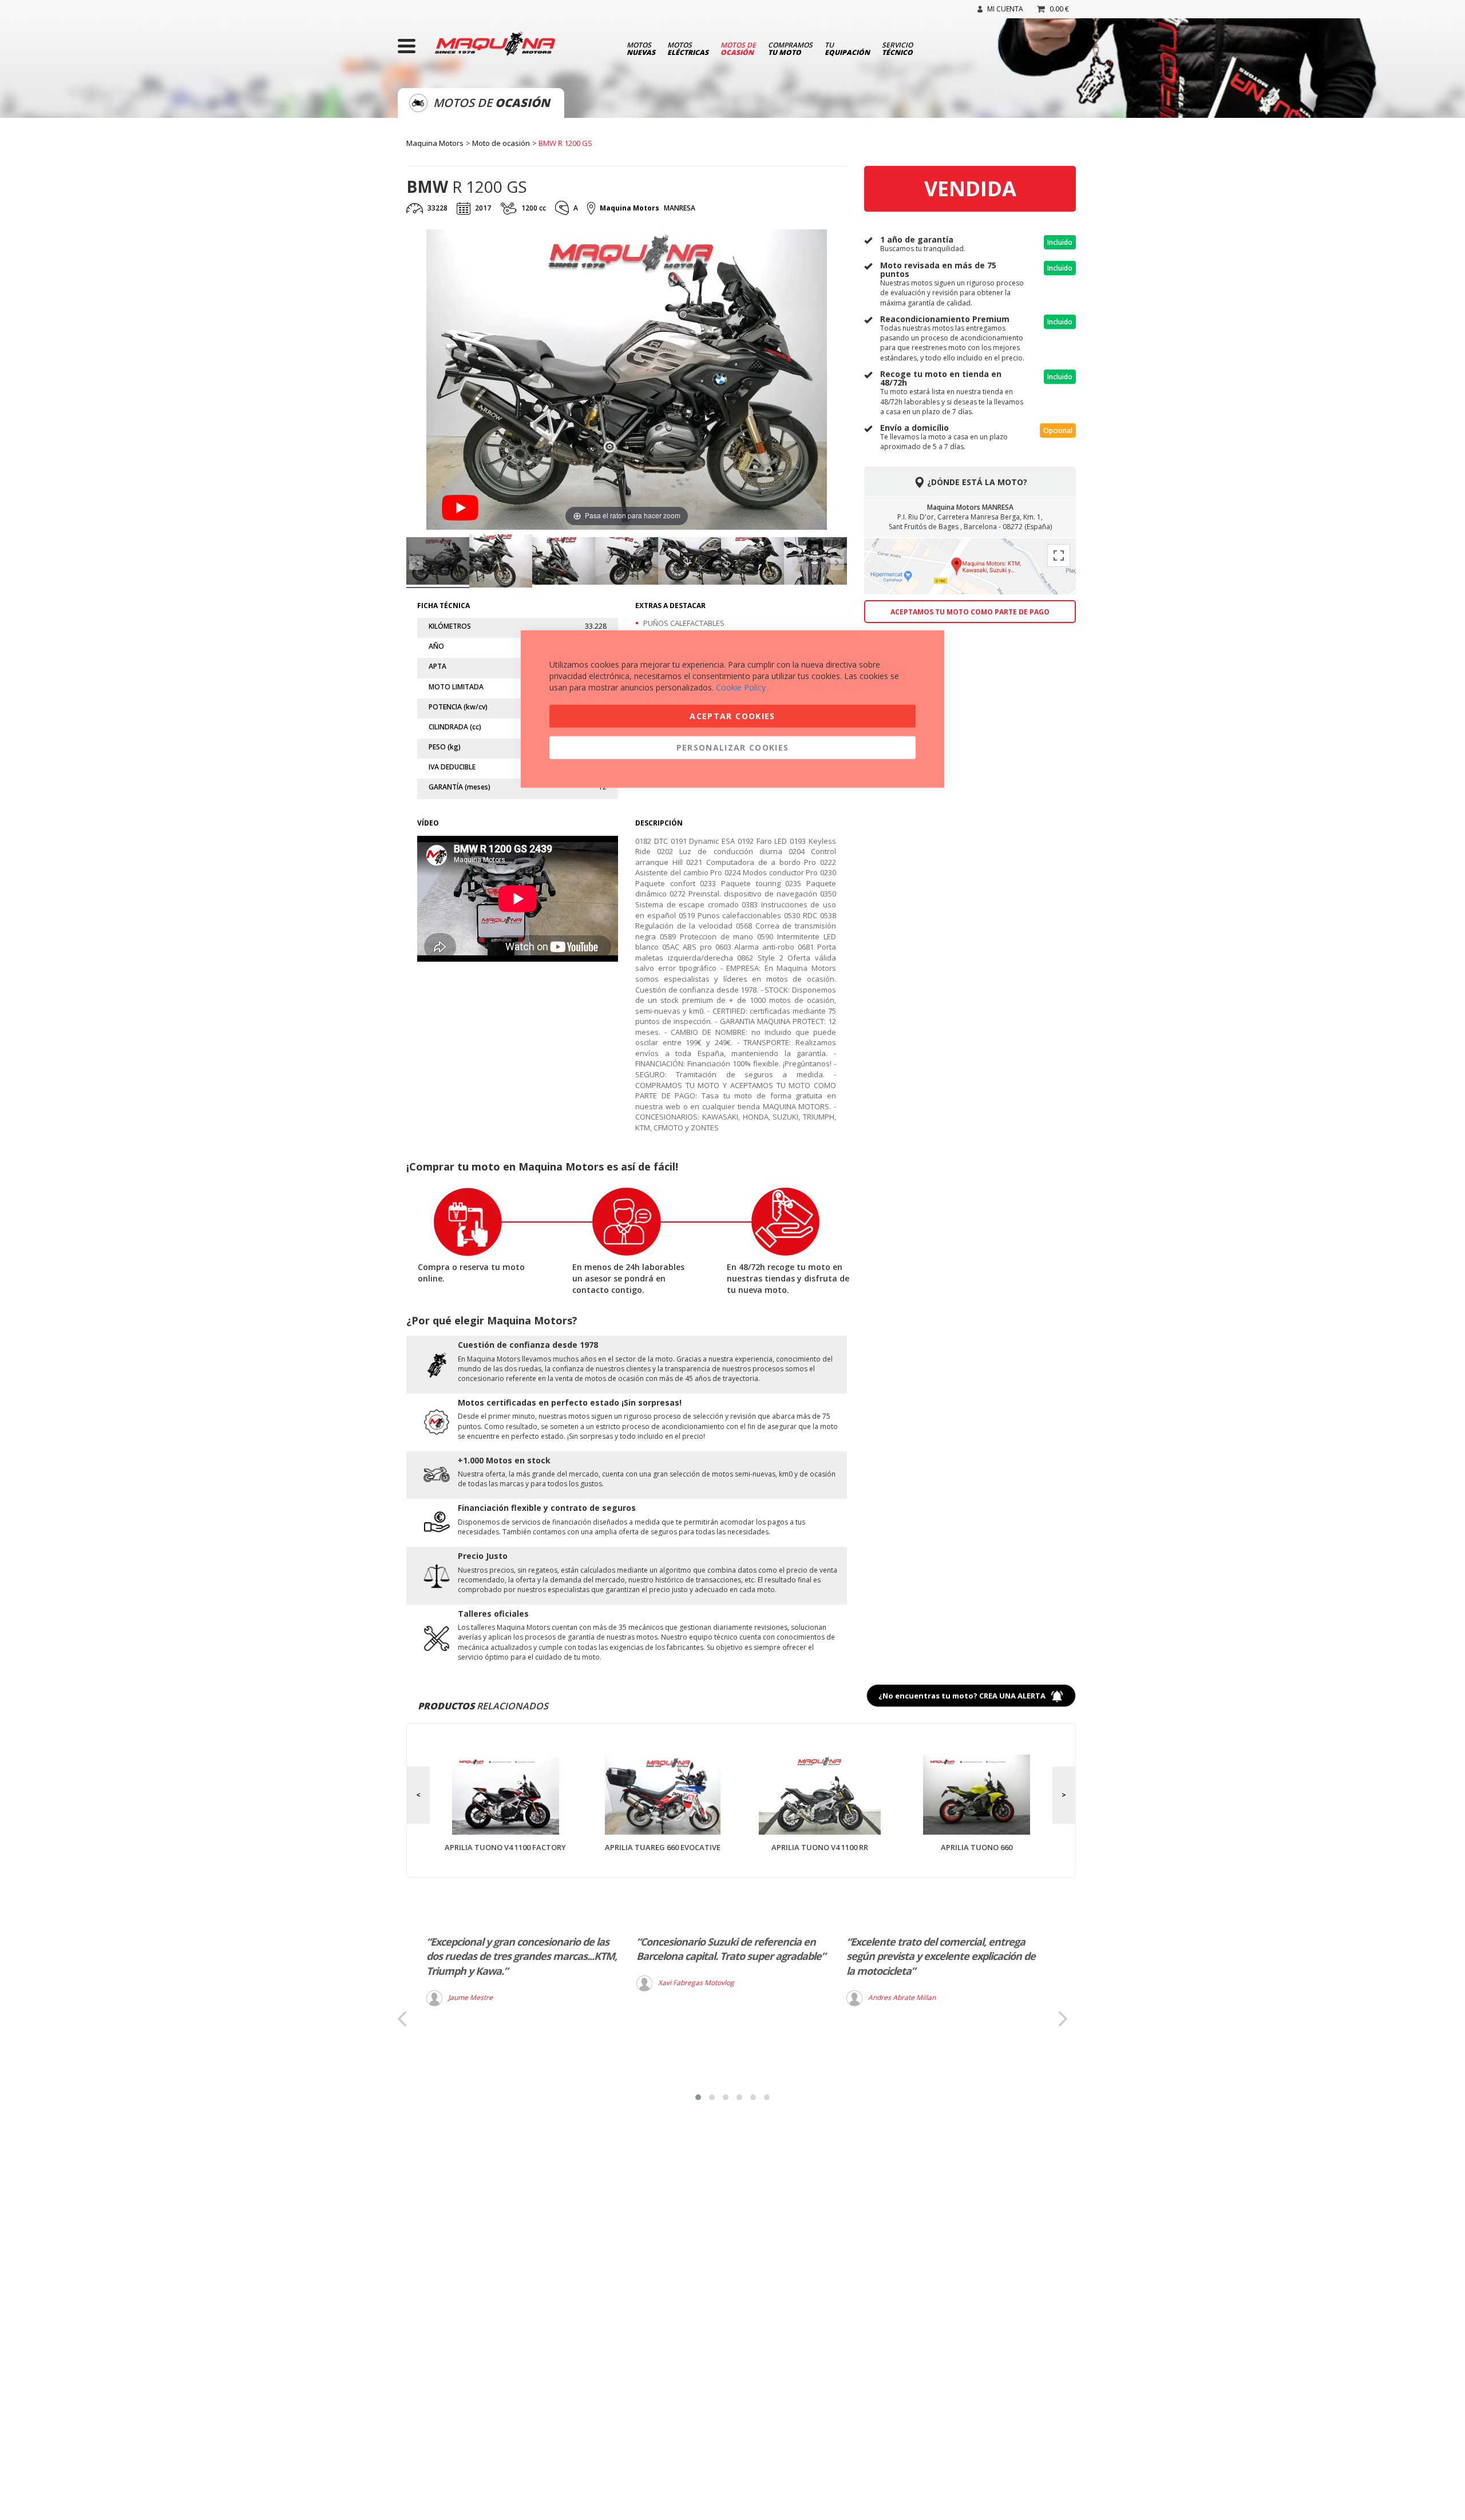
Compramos (790, 48)
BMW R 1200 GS (565, 143)
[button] (698, 2097)
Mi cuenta (1005, 9)
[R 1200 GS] (438, 563)
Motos (641, 48)
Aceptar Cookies (732, 715)
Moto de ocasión (501, 143)
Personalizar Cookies (733, 747)
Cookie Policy (741, 687)
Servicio (897, 48)
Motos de (738, 48)
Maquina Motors (435, 143)
